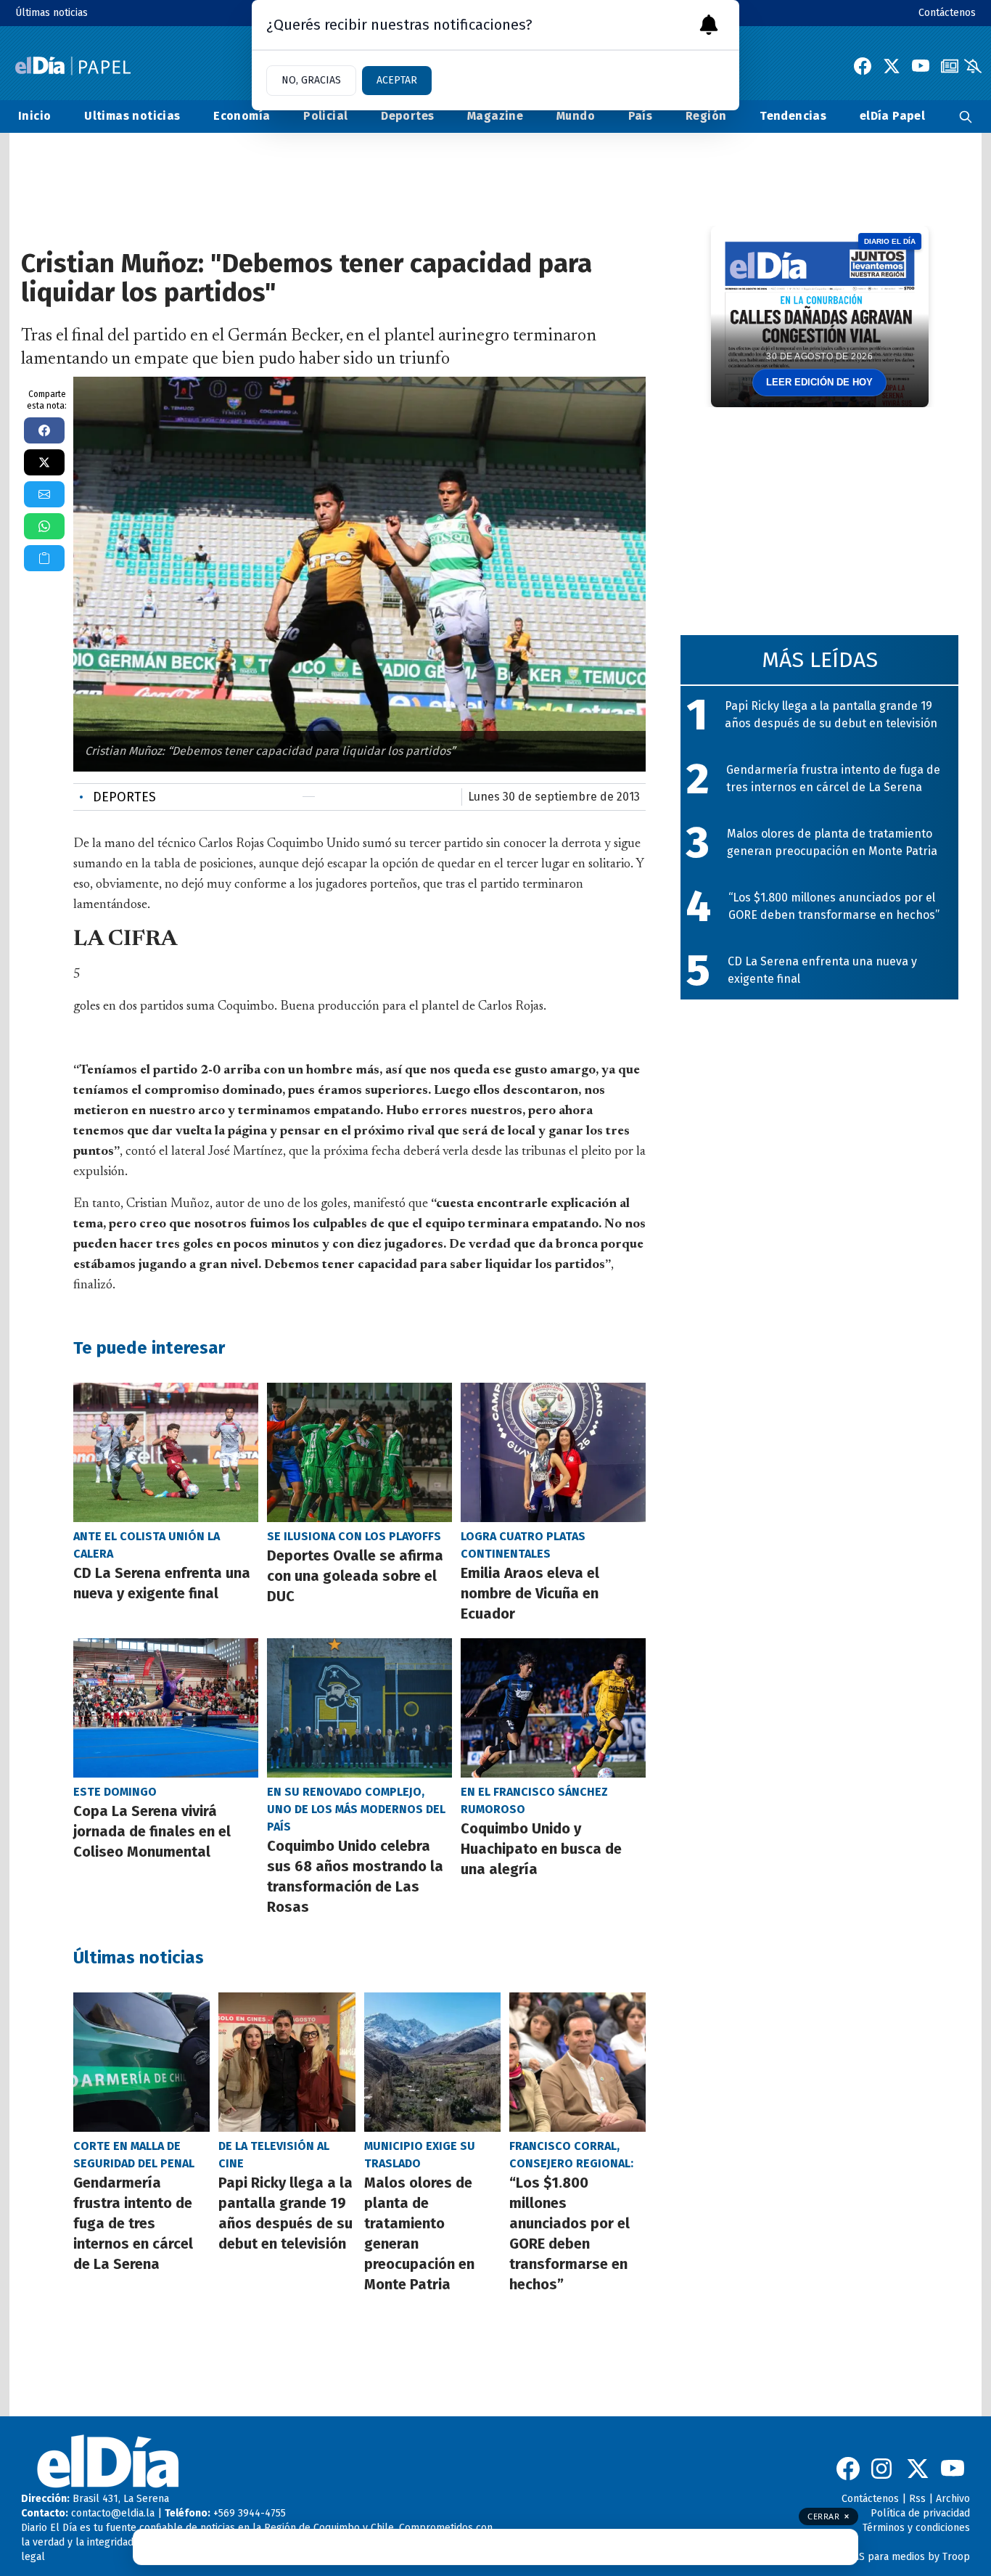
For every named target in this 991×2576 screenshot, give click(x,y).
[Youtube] (921, 66)
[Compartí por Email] (44, 494)
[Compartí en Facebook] (44, 430)
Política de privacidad (920, 2513)
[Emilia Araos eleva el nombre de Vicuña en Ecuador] (553, 1452)
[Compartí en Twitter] (44, 462)
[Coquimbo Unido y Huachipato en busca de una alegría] (553, 1708)
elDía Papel (892, 116)
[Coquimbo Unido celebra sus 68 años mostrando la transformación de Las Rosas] (359, 1708)
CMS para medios (885, 2557)
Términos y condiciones (916, 2528)
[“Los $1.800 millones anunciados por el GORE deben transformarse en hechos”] (577, 2062)
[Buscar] (966, 116)
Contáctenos (947, 13)
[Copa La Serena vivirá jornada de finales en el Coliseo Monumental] (166, 1708)
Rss (917, 2499)
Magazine (495, 116)
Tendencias (793, 116)
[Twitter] (892, 66)
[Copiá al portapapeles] (44, 558)
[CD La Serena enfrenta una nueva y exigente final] (166, 1452)
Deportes (407, 116)
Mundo (576, 116)
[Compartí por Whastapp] (44, 526)
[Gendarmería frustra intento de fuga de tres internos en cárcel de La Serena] (141, 2062)
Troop (956, 2557)
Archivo (953, 2499)
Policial (325, 116)
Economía (242, 116)
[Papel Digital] (73, 66)
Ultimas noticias (132, 116)
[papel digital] (950, 66)
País (641, 116)
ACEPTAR (397, 80)
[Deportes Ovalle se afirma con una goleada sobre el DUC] (359, 1452)
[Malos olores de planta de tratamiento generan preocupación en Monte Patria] (432, 2062)
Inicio (34, 116)
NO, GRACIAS (311, 80)
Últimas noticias (52, 13)
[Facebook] (863, 66)
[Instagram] (883, 2469)
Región (706, 116)
